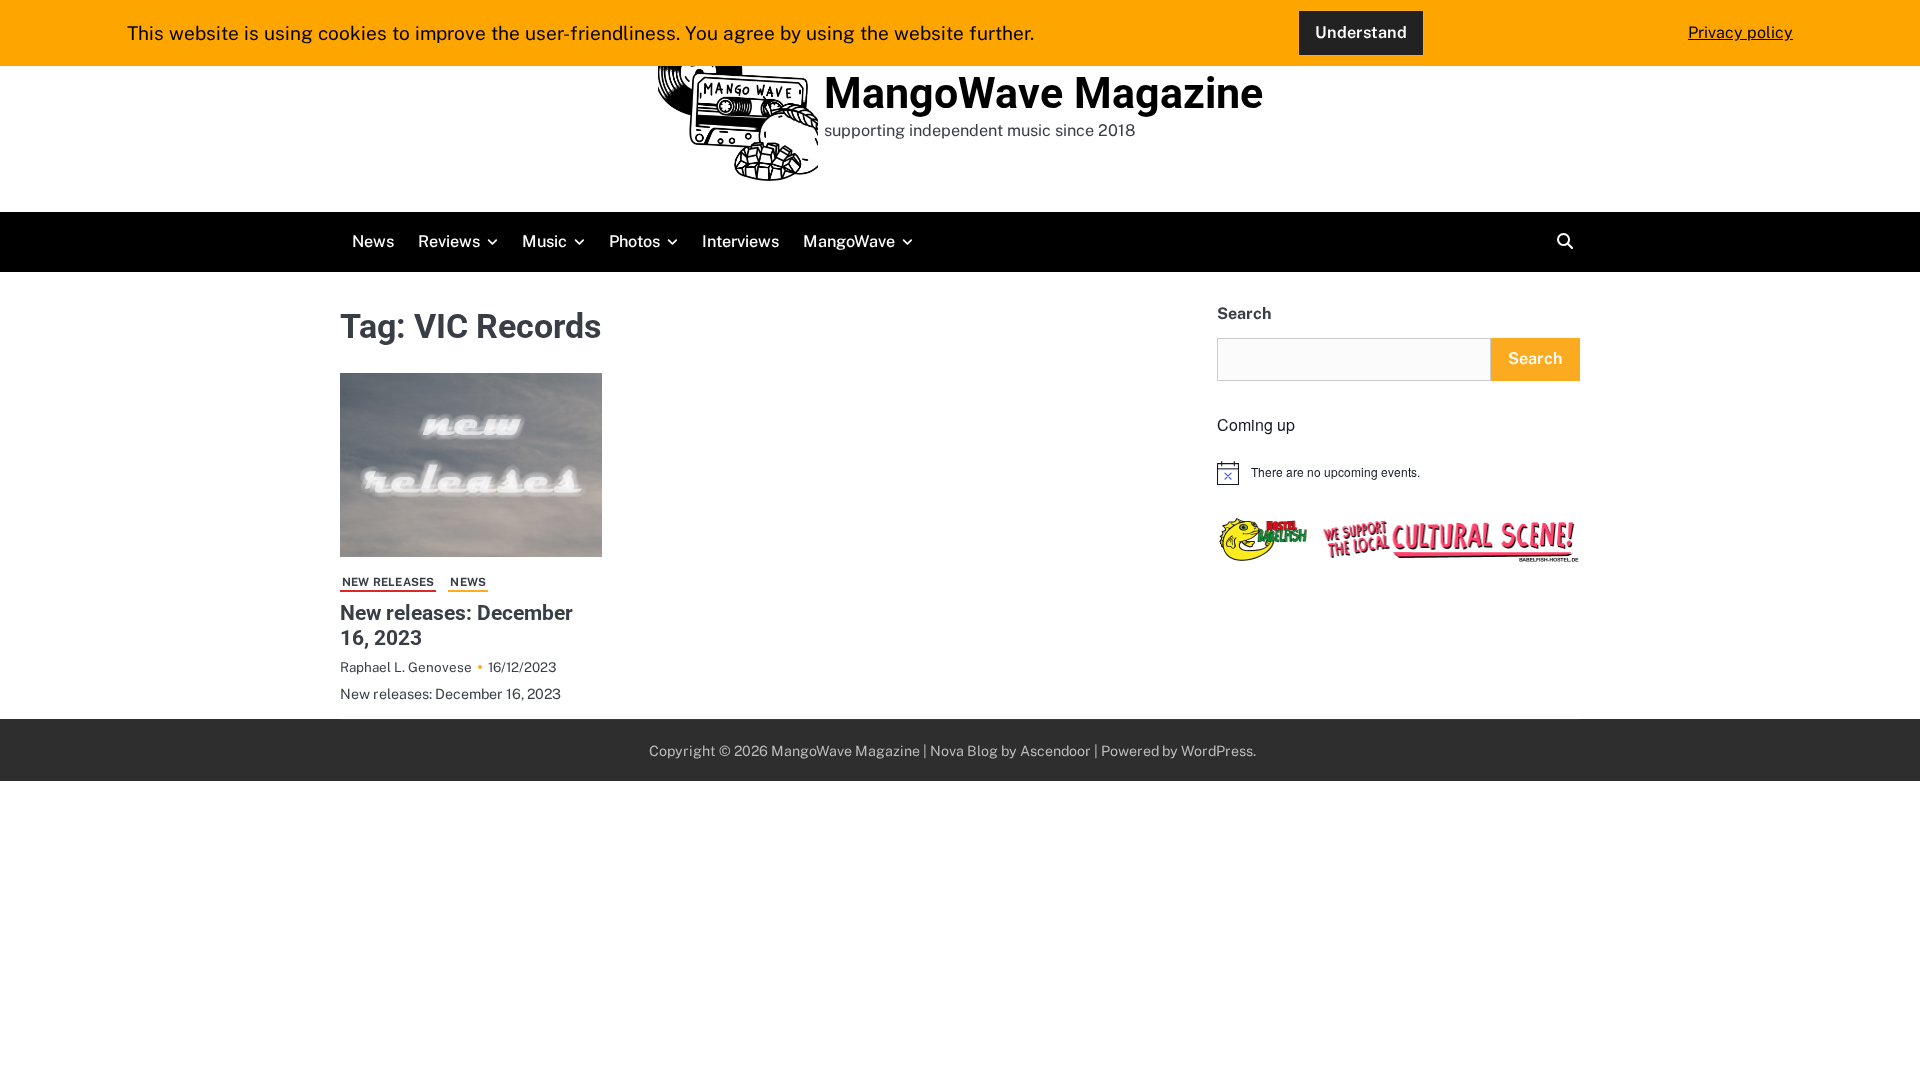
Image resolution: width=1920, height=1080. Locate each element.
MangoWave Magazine (1043, 93)
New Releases (388, 582)
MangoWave (849, 241)
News (373, 241)
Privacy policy (1740, 32)
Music (544, 241)
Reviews (449, 241)
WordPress (1217, 750)
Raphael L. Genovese (406, 667)
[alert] (1398, 473)
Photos (634, 241)
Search (1244, 313)
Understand (1361, 32)
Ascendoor (1055, 750)
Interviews (740, 241)
